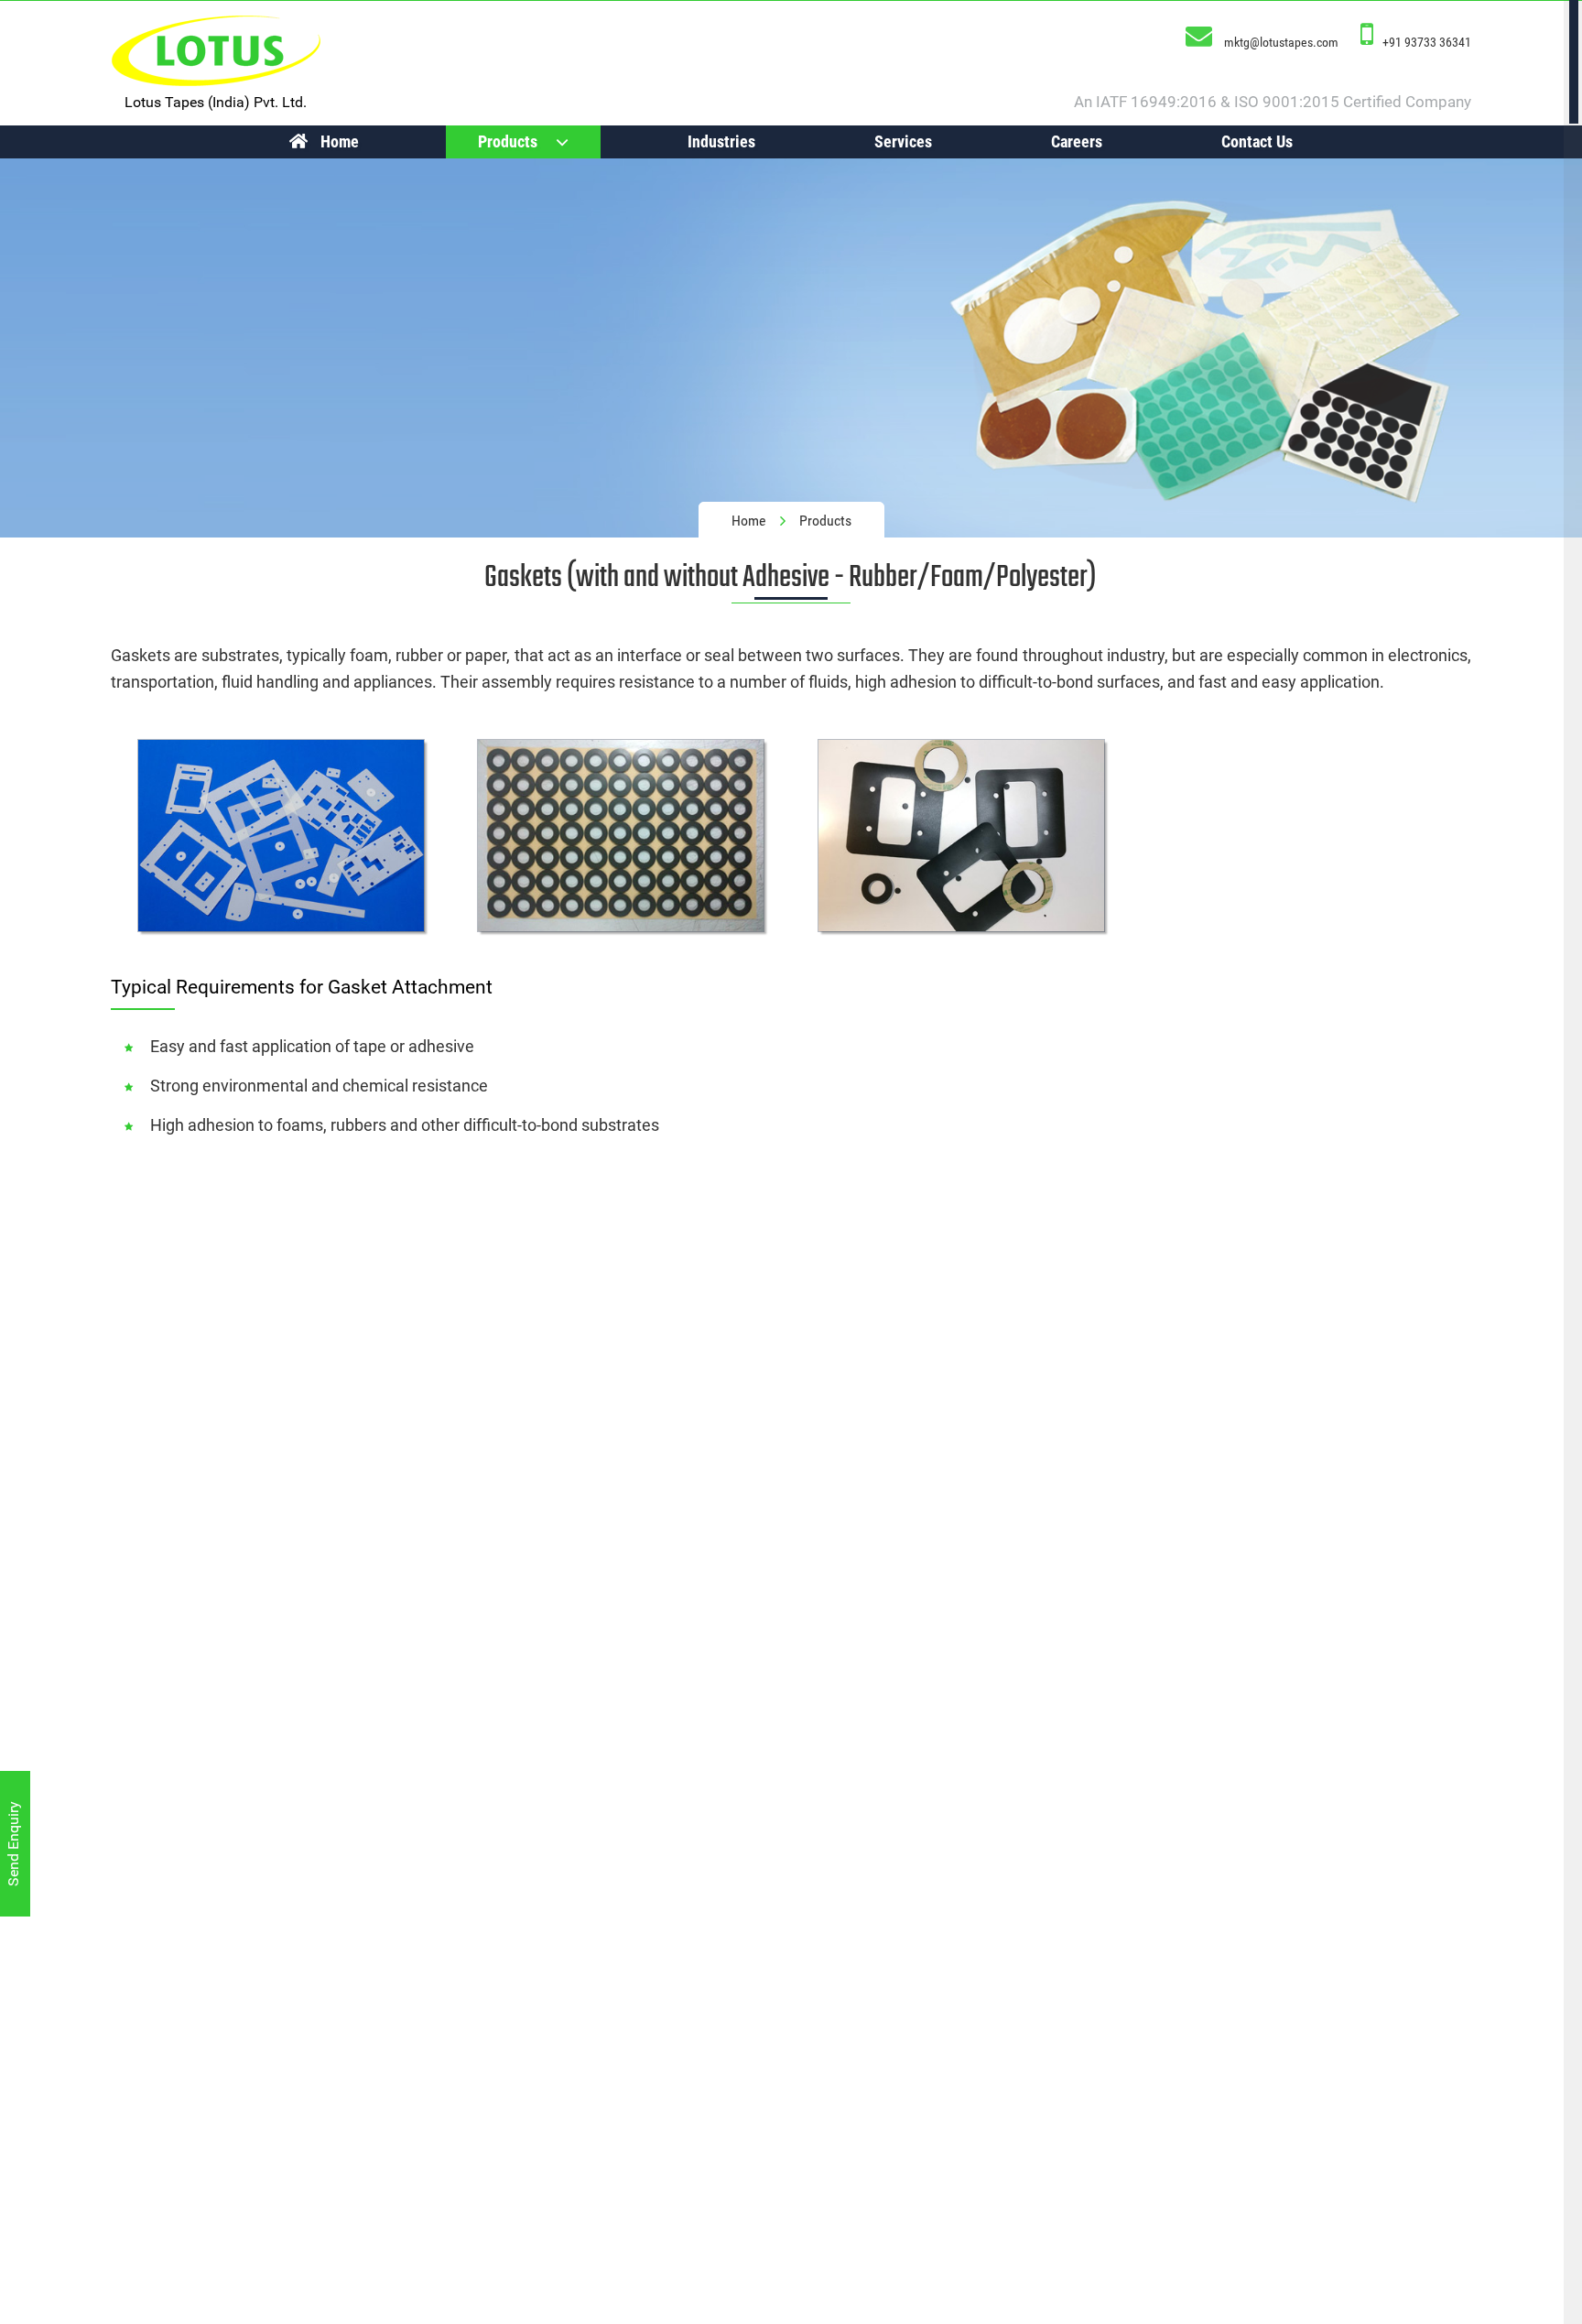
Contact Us (1257, 141)
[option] (791, 348)
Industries (721, 141)
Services (903, 141)
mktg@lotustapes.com (1281, 42)
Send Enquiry (13, 1844)
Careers (1077, 141)
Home (340, 141)
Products (508, 141)
